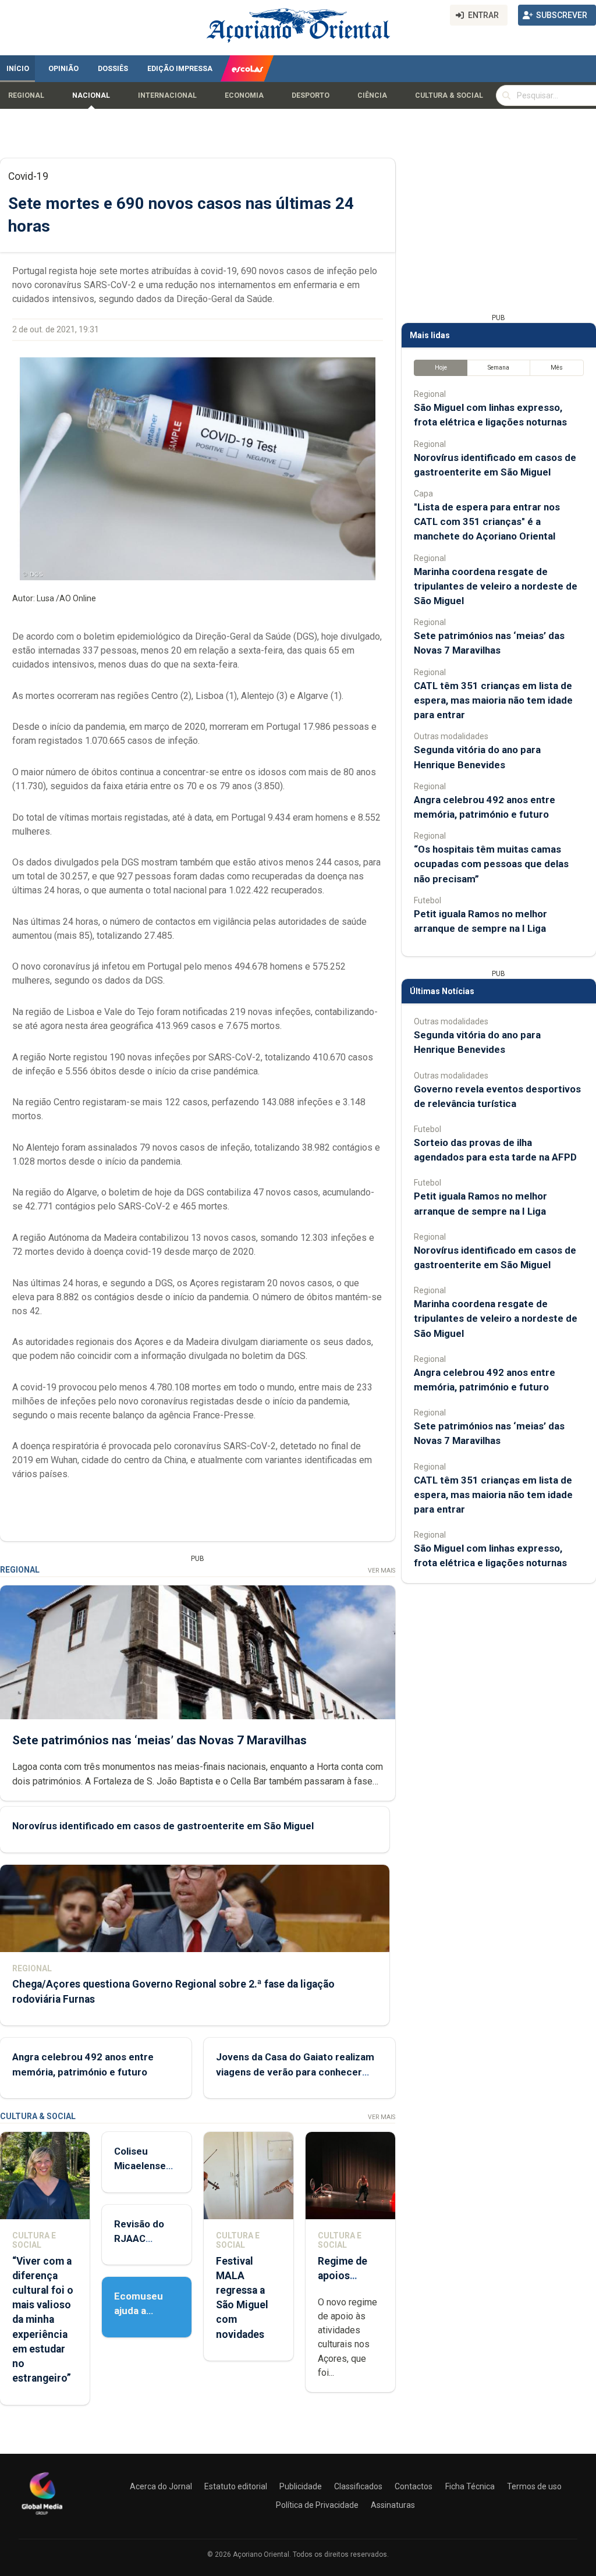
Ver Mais (382, 1571)
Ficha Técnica (470, 2486)
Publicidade (301, 2486)
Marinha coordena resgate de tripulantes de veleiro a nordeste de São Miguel (496, 586)
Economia (244, 95)
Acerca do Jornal (161, 2486)
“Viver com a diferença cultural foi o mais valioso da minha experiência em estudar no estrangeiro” (43, 2320)
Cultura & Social (449, 95)
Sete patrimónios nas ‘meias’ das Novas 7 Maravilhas (159, 1740)
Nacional (91, 95)
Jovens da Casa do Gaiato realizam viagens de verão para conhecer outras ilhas (295, 2071)
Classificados (358, 2486)
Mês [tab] (557, 368)
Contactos (414, 2486)
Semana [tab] (499, 368)
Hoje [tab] (441, 368)
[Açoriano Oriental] (42, 2516)
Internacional (167, 95)
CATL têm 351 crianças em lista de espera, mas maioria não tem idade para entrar (493, 700)
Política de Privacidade (317, 2505)
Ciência (372, 95)
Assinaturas (393, 2505)
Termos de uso (534, 2486)
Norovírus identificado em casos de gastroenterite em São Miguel (163, 1826)
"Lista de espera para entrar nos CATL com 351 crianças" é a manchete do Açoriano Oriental (487, 521)
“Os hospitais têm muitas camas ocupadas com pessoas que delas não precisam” (491, 864)
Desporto (311, 95)
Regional (26, 95)
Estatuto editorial (236, 2486)
